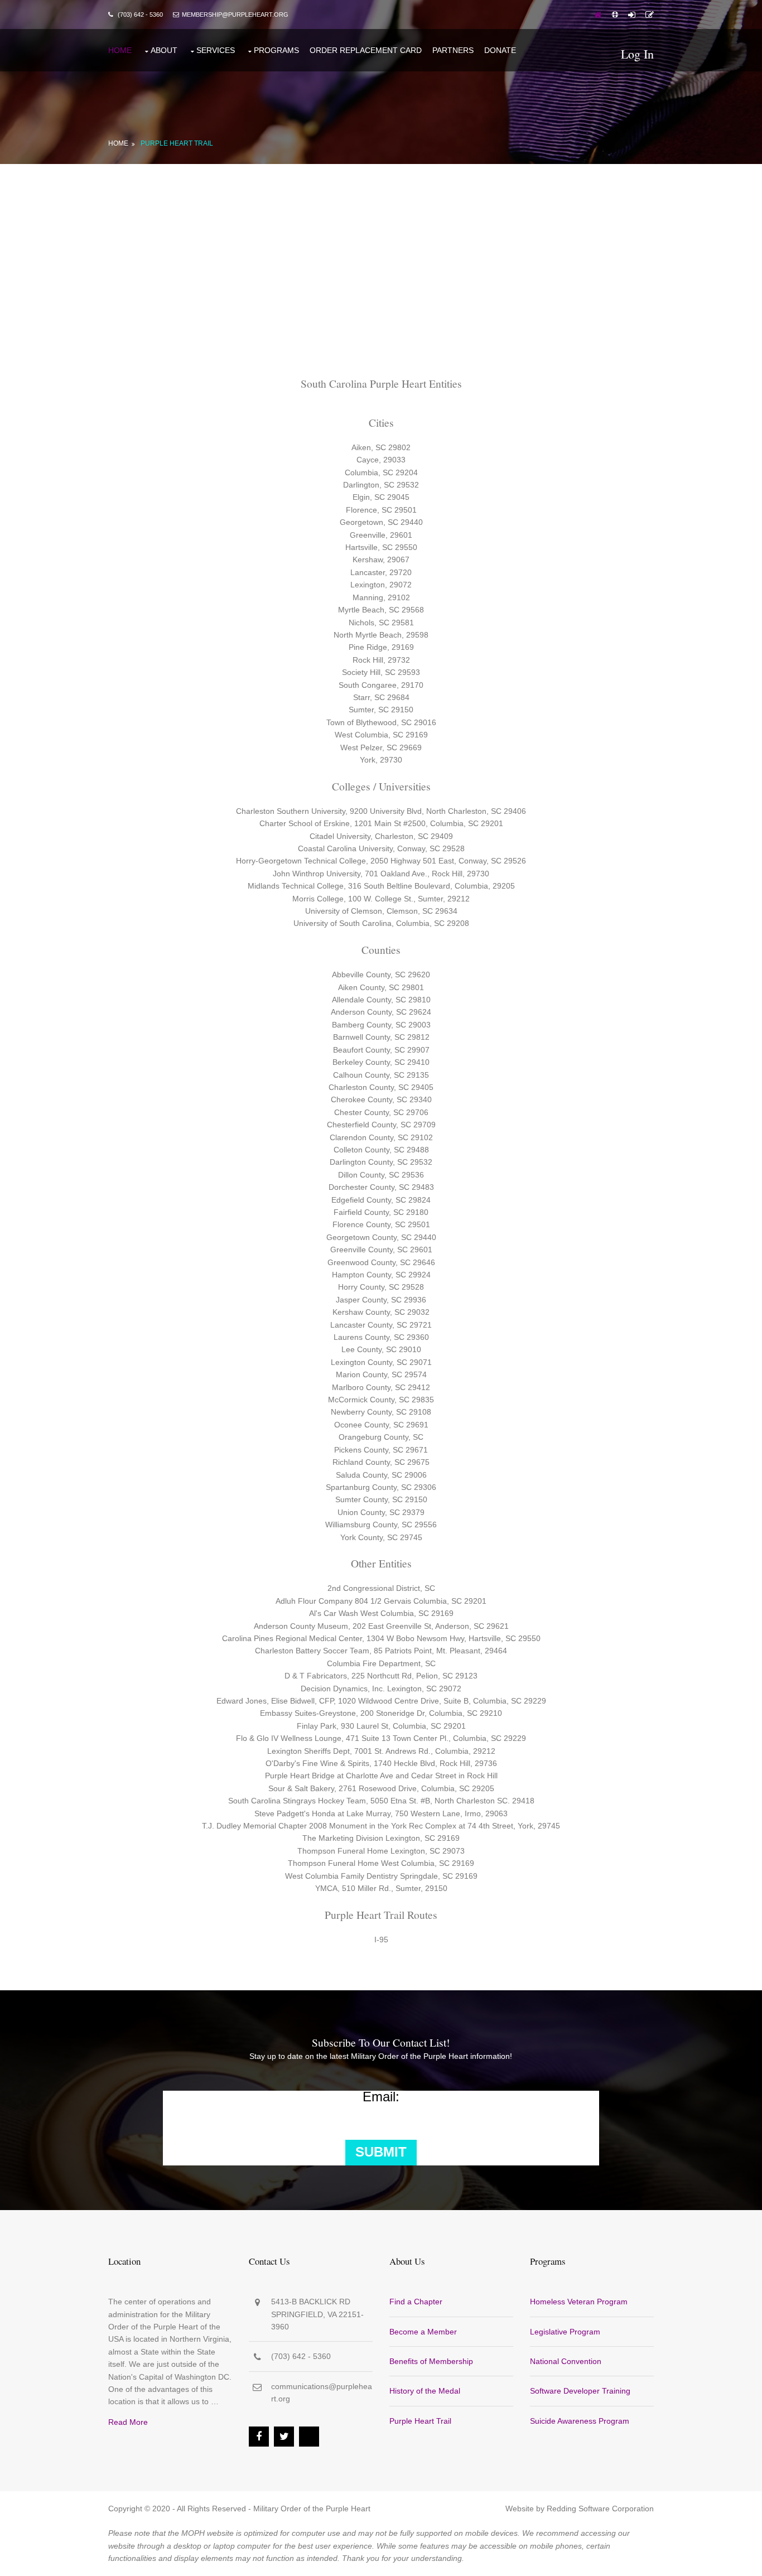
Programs (276, 50)
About (164, 50)
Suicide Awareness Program (580, 2421)
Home (120, 50)
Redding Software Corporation (600, 2509)
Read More (128, 2422)
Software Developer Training (580, 2391)
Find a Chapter (416, 2302)
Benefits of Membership (431, 2361)
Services (216, 50)
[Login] (632, 15)
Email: (381, 2097)
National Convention (566, 2361)
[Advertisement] (381, 248)
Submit (381, 2152)
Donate (500, 50)
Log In (637, 54)
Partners (453, 50)
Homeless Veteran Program (579, 2302)
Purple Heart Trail (177, 143)
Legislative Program (565, 2332)
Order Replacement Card (366, 50)
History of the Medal (425, 2391)
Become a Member (423, 2332)
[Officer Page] (615, 15)
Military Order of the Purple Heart (312, 2509)
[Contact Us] (650, 15)
